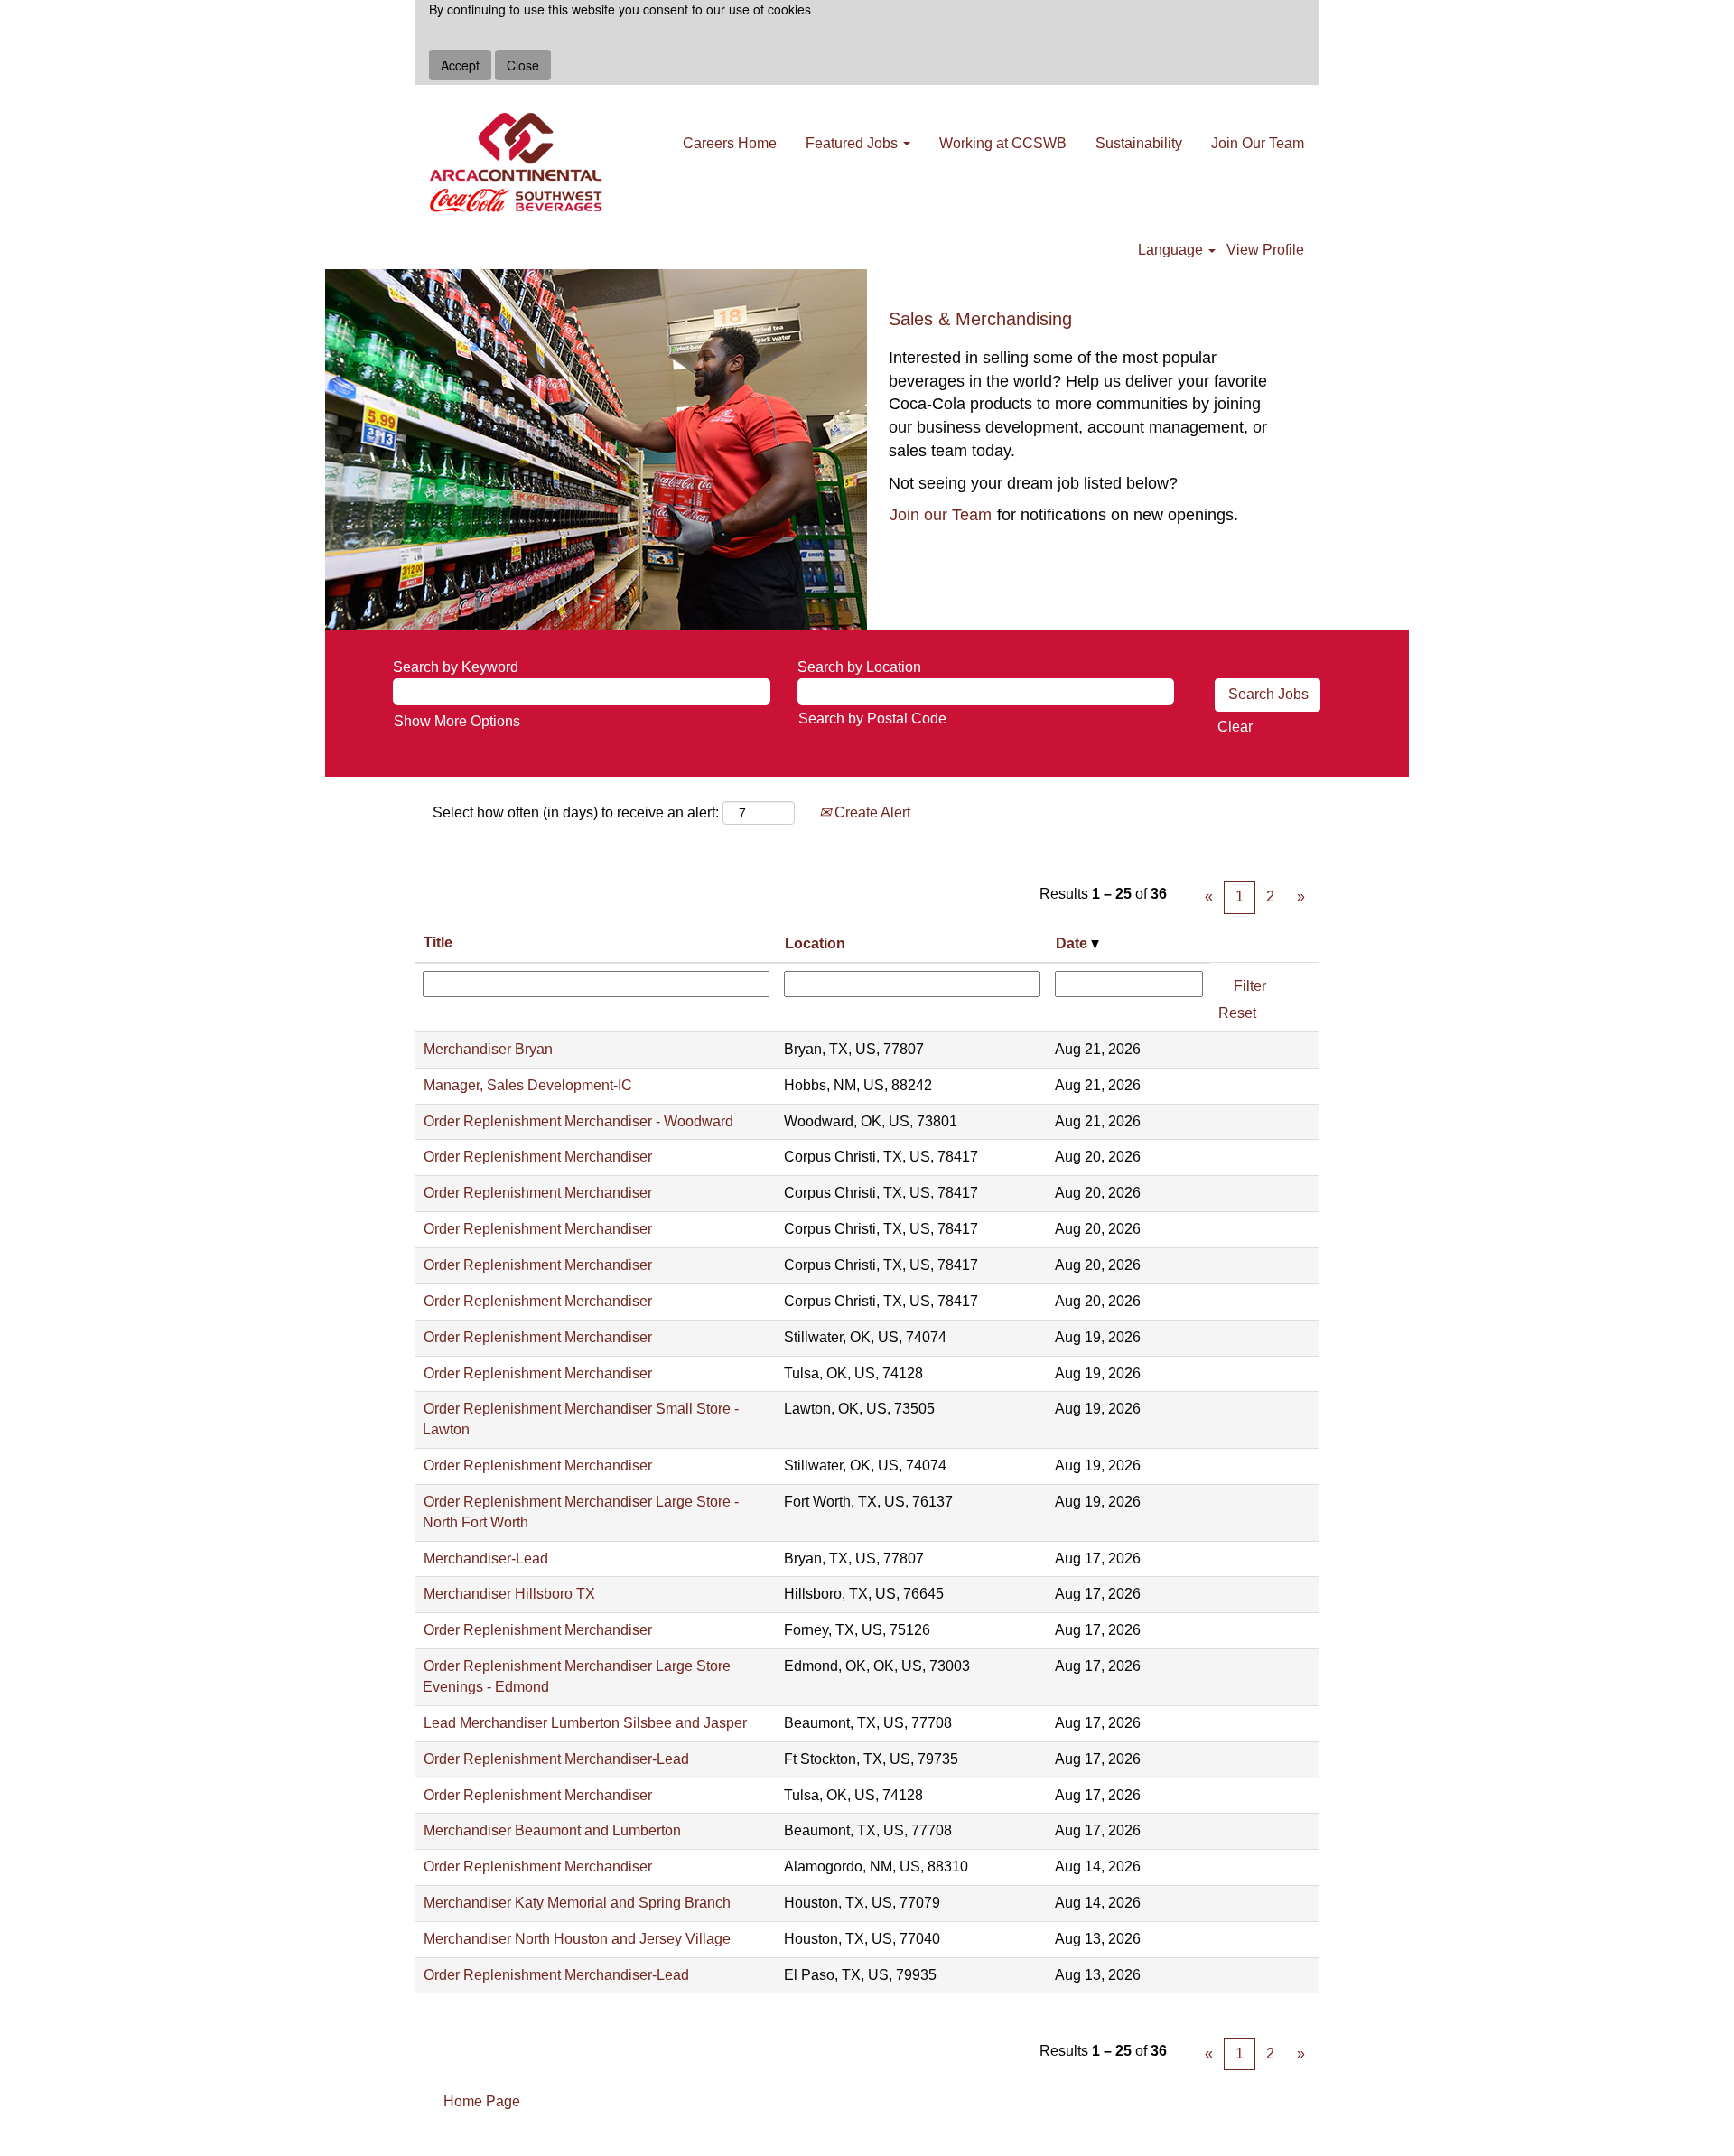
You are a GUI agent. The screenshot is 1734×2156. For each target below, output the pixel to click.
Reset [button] (1237, 1013)
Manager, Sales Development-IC (528, 1085)
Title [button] (438, 943)
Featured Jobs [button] (853, 143)
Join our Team (941, 515)
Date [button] (1073, 943)
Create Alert (871, 812)
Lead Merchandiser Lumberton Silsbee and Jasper (585, 1723)
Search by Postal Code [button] (872, 719)
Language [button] (1172, 250)
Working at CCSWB (1003, 143)
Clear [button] (1235, 727)
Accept (460, 65)
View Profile (1265, 250)
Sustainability (1139, 143)
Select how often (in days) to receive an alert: (576, 812)
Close (523, 65)
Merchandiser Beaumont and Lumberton (552, 1830)
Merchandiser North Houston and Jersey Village (577, 1939)
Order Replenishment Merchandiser (538, 1157)
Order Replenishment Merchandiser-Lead (556, 1759)
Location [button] (815, 943)
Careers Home (730, 143)
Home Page (482, 2101)
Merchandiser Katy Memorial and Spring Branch (577, 1903)
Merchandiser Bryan (488, 1049)
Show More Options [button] (457, 721)
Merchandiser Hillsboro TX (509, 1594)
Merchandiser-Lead (486, 1559)
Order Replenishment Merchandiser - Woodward (578, 1121)
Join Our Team (1258, 143)
